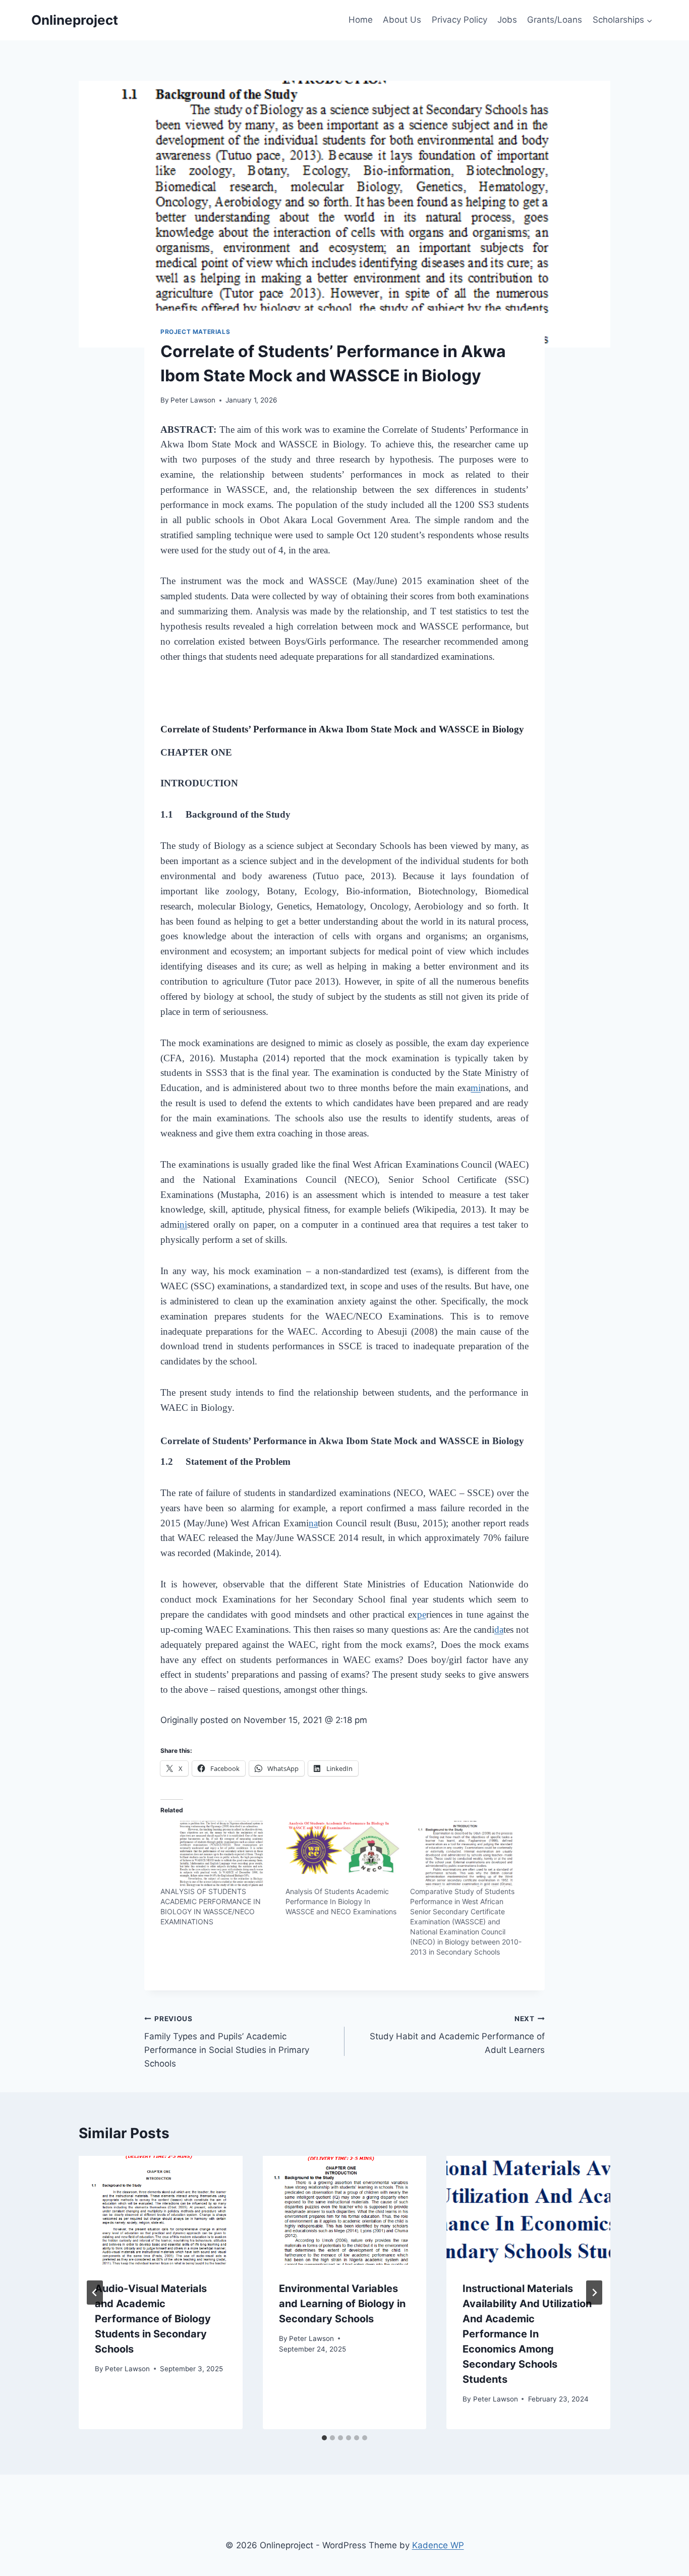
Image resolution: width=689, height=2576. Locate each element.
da (499, 1629)
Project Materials (195, 332)
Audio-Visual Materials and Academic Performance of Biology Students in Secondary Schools (153, 2319)
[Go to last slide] (95, 2293)
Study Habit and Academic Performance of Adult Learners (457, 2035)
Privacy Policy (460, 20)
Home (361, 20)
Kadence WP (438, 2545)
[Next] (594, 2293)
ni (183, 1224)
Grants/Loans (555, 20)
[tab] (324, 2438)
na (313, 1523)
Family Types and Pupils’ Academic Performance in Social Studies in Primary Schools (227, 2042)
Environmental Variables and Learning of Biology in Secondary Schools (342, 2304)
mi (476, 1088)
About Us (402, 20)
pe (422, 1614)
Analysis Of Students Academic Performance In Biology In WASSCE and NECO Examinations (341, 1901)
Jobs (507, 20)
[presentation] (161, 2210)
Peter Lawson (193, 400)
